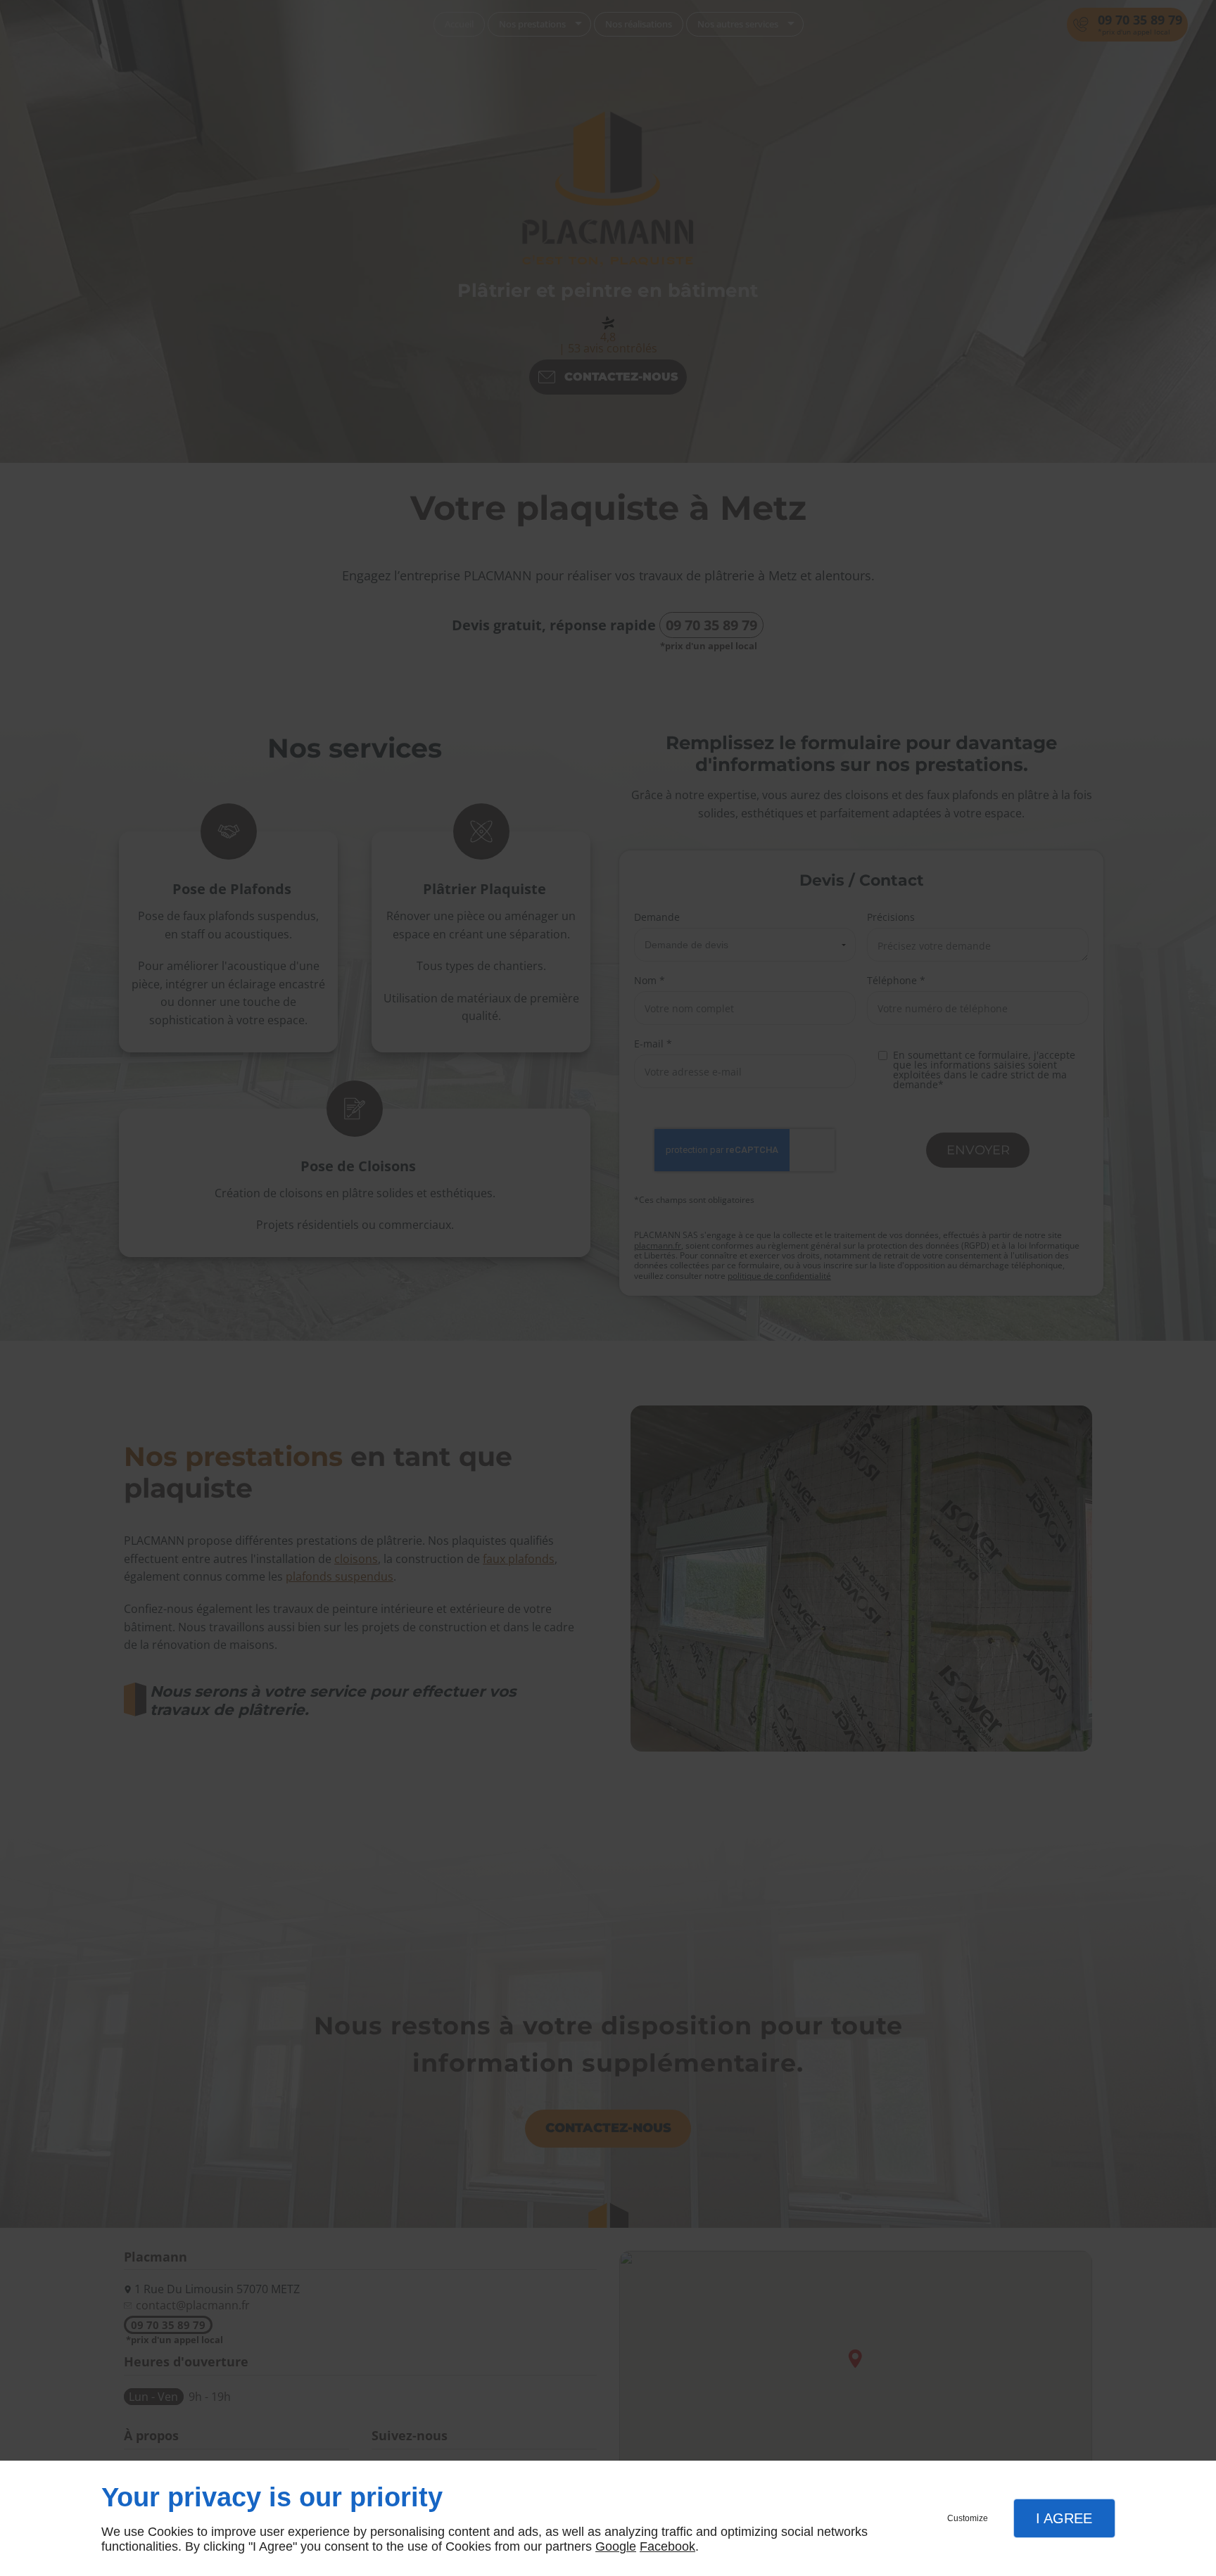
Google (616, 2546)
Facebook (667, 2546)
